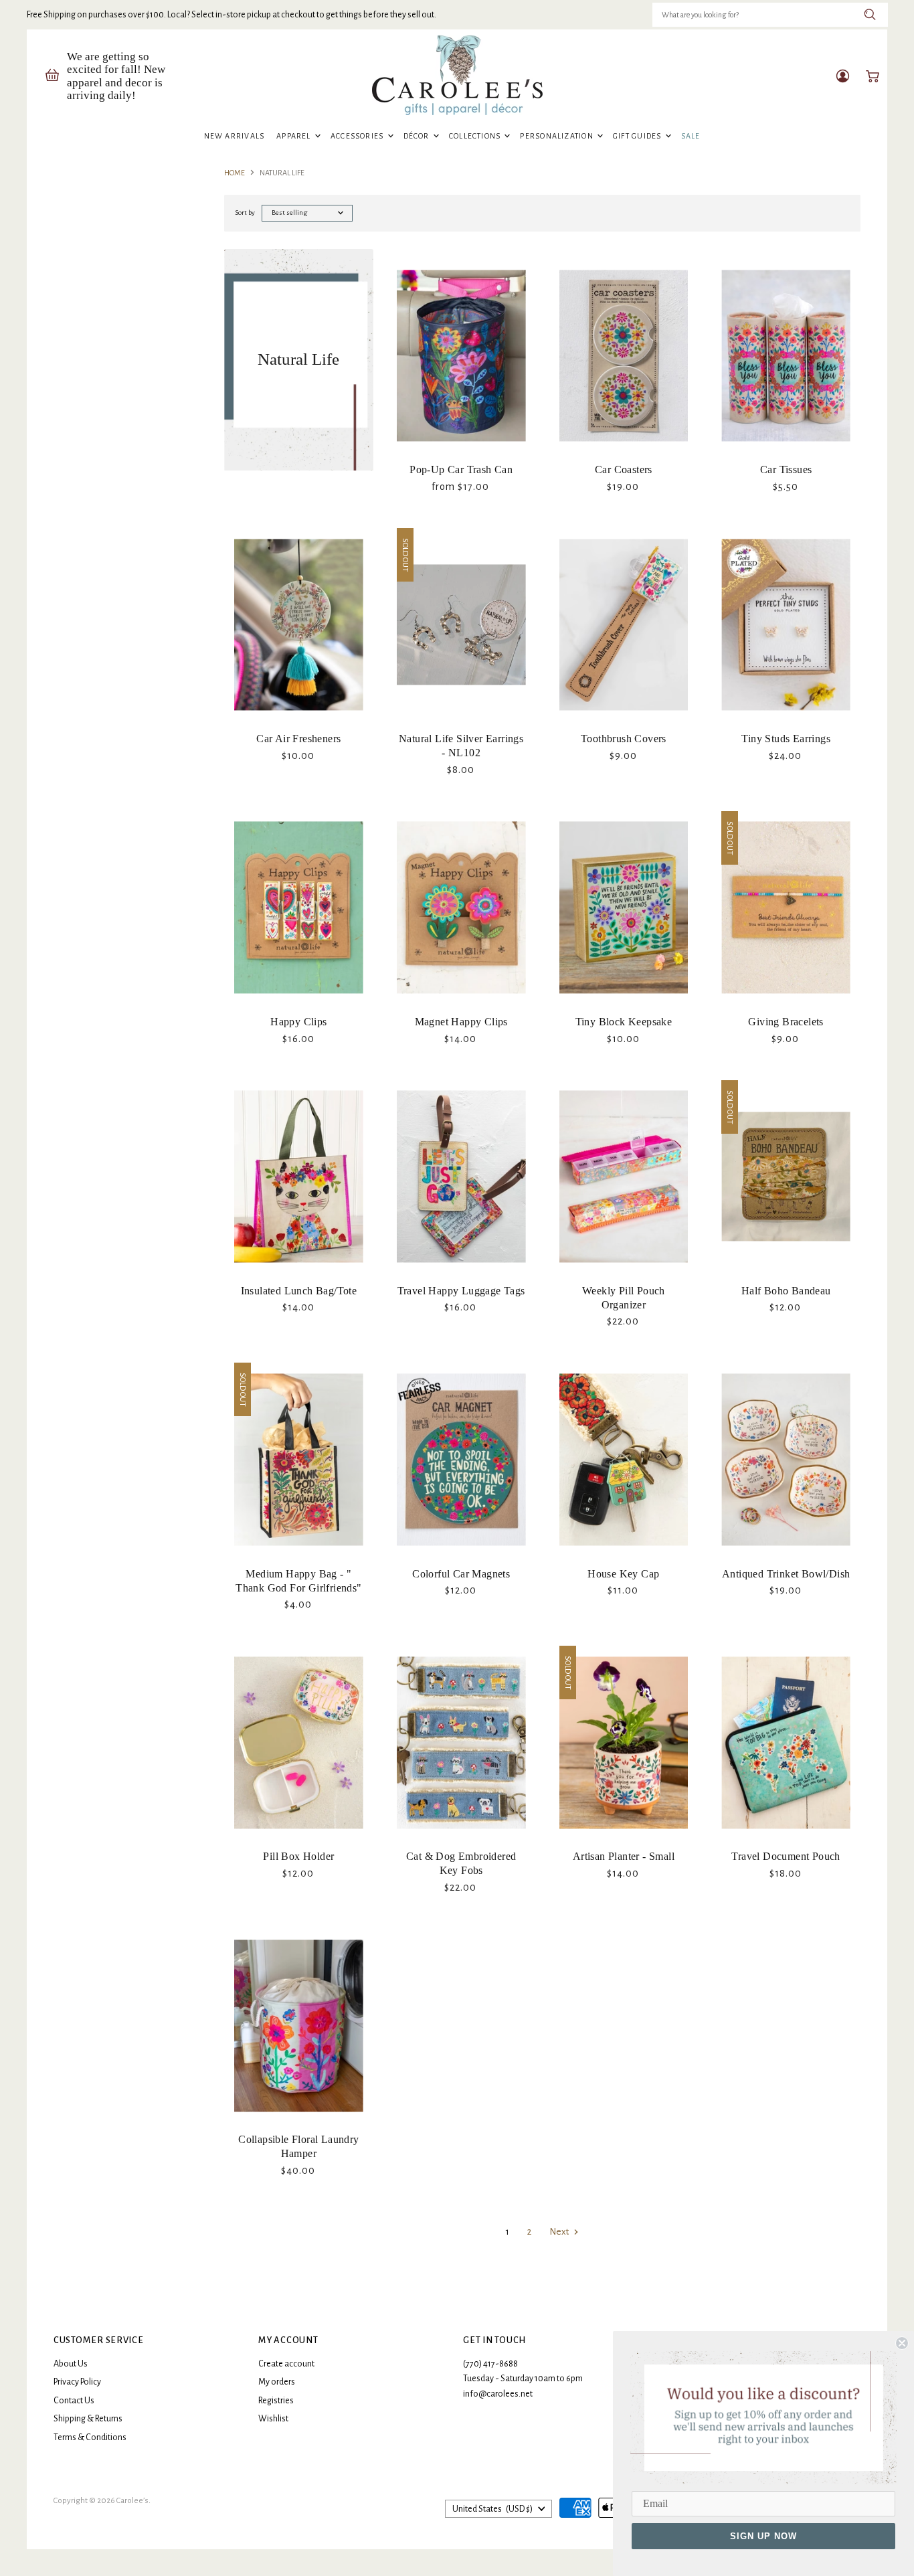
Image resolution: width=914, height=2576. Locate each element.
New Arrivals (235, 136)
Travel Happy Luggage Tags (461, 1291)
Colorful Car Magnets (461, 1574)
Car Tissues (786, 469)
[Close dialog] (902, 2343)
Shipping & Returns (88, 2419)
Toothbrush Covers (624, 739)
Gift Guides (638, 136)
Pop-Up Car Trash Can (461, 469)
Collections (476, 136)
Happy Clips (298, 1022)
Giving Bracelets (786, 1022)
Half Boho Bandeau (786, 1291)
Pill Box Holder (298, 1856)
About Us (71, 2364)
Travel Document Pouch (786, 1856)
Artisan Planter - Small (624, 1856)
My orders (277, 2382)
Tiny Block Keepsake (624, 1022)
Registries (276, 2401)
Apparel (295, 136)
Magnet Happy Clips (461, 1022)
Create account (286, 2364)
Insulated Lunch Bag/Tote (299, 1291)
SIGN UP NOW (763, 2536)
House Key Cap (623, 1574)
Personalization (558, 136)
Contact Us (74, 2401)
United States (492, 2509)
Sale (691, 136)
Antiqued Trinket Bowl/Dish (786, 1574)
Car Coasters (624, 469)
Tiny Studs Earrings (786, 739)
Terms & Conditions (90, 2437)
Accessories (358, 136)
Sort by (245, 212)
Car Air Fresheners (298, 739)
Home (235, 173)
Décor (418, 136)
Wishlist (273, 2419)
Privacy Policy (77, 2382)
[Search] (870, 15)
